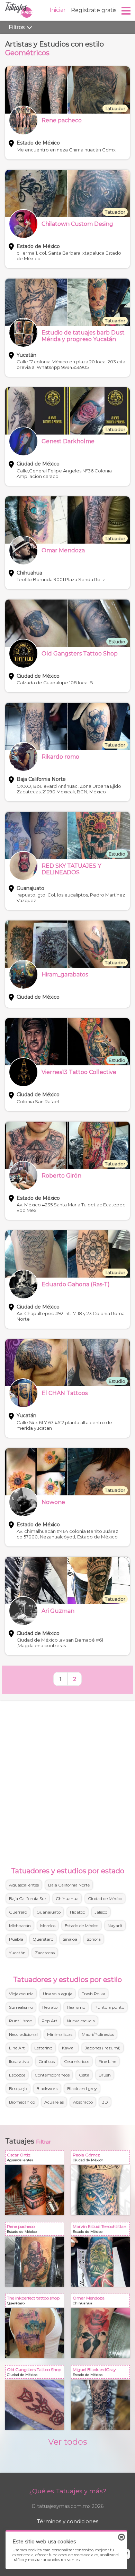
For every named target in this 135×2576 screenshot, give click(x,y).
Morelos (48, 1926)
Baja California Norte (69, 1885)
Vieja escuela (21, 1994)
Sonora (94, 1939)
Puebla (16, 1939)
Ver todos (68, 2442)
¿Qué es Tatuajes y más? (68, 2491)
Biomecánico (22, 2102)
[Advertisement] (67, 1782)
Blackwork (47, 2088)
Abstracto (83, 2102)
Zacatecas (45, 1953)
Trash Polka (93, 1994)
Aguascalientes (24, 1885)
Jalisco (101, 1912)
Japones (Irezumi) (103, 2048)
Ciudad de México (105, 1898)
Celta (84, 2075)
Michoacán (20, 1926)
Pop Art (49, 2021)
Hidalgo (78, 1912)
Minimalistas (60, 2034)
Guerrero (18, 1912)
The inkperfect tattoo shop (36, 2302)
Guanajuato (48, 1912)
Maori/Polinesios (98, 2034)
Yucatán (17, 1953)
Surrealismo (21, 2007)
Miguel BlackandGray (102, 2373)
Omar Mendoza (102, 2302)
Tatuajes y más (19, 10)
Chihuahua (67, 1898)
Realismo (76, 2007)
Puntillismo (21, 2021)
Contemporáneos (52, 2075)
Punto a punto (109, 2007)
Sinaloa (70, 1939)
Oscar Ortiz (36, 2159)
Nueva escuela (81, 2021)
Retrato (50, 2007)
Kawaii (69, 2048)
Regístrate (94, 10)
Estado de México (82, 1926)
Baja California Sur (28, 1898)
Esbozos (17, 2075)
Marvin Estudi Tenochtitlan (102, 2230)
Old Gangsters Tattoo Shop (36, 2373)
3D (105, 2102)
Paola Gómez (102, 2159)
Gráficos (47, 2061)
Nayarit (115, 1926)
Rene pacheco (36, 2230)
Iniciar (58, 10)
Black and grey (82, 2088)
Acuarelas (54, 2102)
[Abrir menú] (126, 11)
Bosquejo (18, 2088)
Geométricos (77, 2061)
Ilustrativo (19, 2061)
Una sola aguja (58, 1994)
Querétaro (43, 1939)
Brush (105, 2075)
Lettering (43, 2048)
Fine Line (107, 2061)
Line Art (17, 2048)
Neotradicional (23, 2034)
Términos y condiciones (68, 2521)
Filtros (18, 27)
